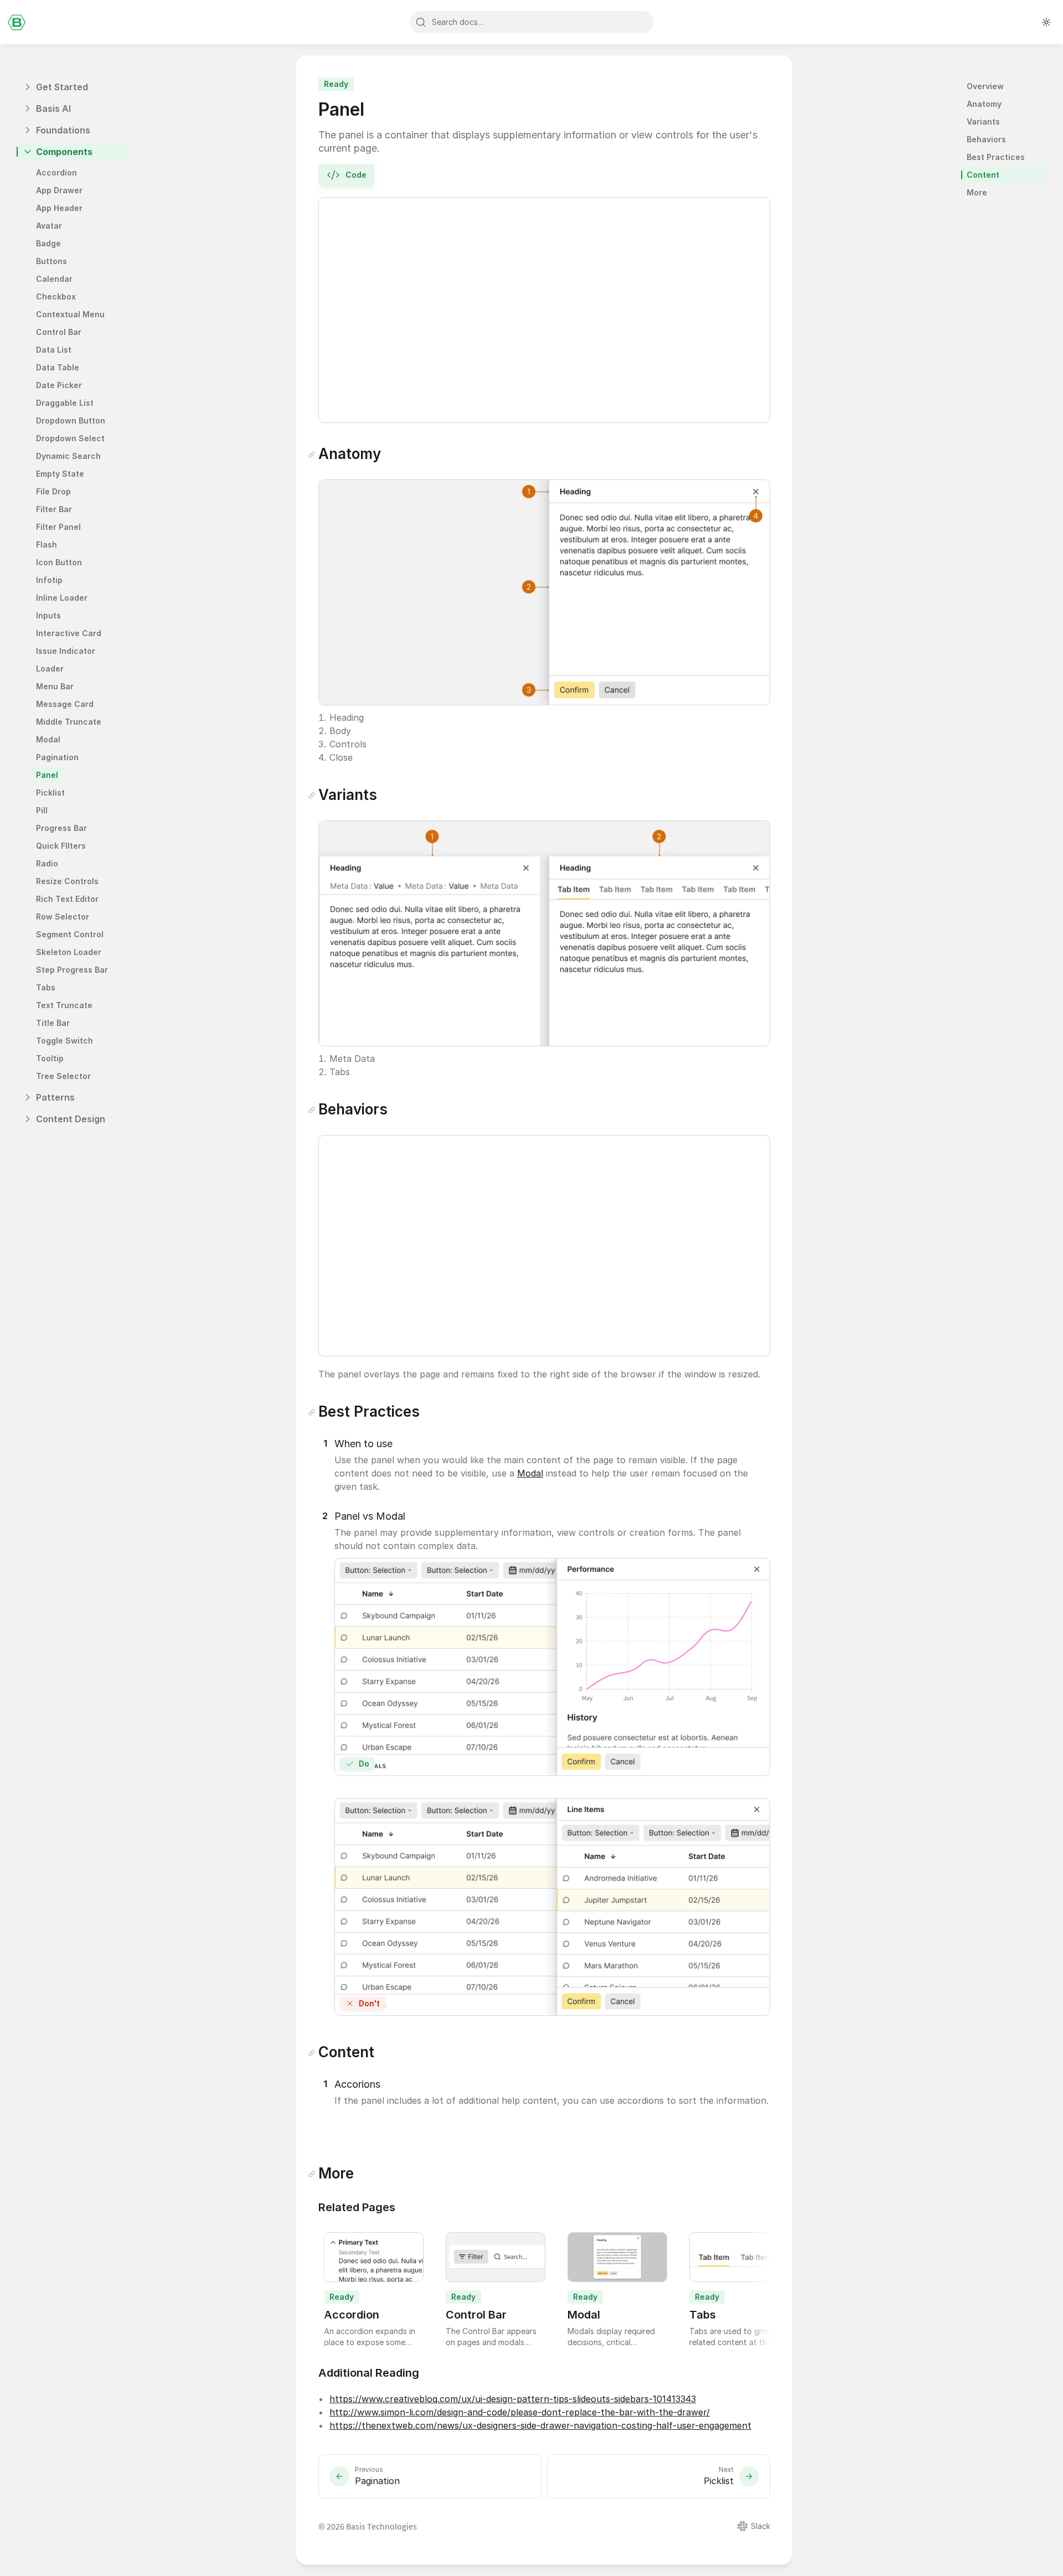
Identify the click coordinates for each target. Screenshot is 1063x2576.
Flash (47, 544)
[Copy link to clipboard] (312, 455)
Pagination (57, 757)
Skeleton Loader (69, 952)
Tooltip (50, 1058)
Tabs (46, 987)
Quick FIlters (61, 846)
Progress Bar (61, 828)
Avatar (49, 226)
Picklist (50, 793)
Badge (48, 243)
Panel (47, 775)
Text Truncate (64, 1005)
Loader (50, 668)
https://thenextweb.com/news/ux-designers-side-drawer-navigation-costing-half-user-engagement (540, 2425)
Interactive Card (69, 633)
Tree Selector (63, 1076)
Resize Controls (67, 881)
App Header (59, 208)
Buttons (51, 261)
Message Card (65, 704)
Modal (48, 739)
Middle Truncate (69, 722)
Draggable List (65, 403)
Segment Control (70, 934)
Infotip (49, 580)
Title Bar (53, 1023)
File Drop (53, 491)
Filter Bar (54, 509)
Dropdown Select (70, 438)
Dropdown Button (71, 420)
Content (983, 175)
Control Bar (59, 332)
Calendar (54, 279)
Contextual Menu (70, 314)
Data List (54, 350)
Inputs (48, 615)
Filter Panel (58, 527)
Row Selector (63, 917)
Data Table (58, 367)
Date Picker (60, 385)
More (977, 192)
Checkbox (56, 296)
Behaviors (986, 139)
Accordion (56, 172)
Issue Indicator (66, 651)
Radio (47, 863)
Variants (983, 122)
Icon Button (59, 562)
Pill (42, 810)
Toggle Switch (64, 1041)
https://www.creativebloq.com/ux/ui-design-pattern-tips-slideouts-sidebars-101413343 (513, 2399)
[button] (325, 1444)
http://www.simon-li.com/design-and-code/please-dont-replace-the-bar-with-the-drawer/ (520, 2412)
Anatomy (984, 104)
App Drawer (59, 190)
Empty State (60, 474)
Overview (985, 86)
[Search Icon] (531, 22)
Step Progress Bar (72, 970)
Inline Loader (62, 598)
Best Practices (996, 157)
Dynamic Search (68, 456)
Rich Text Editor (67, 899)
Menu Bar (55, 686)
